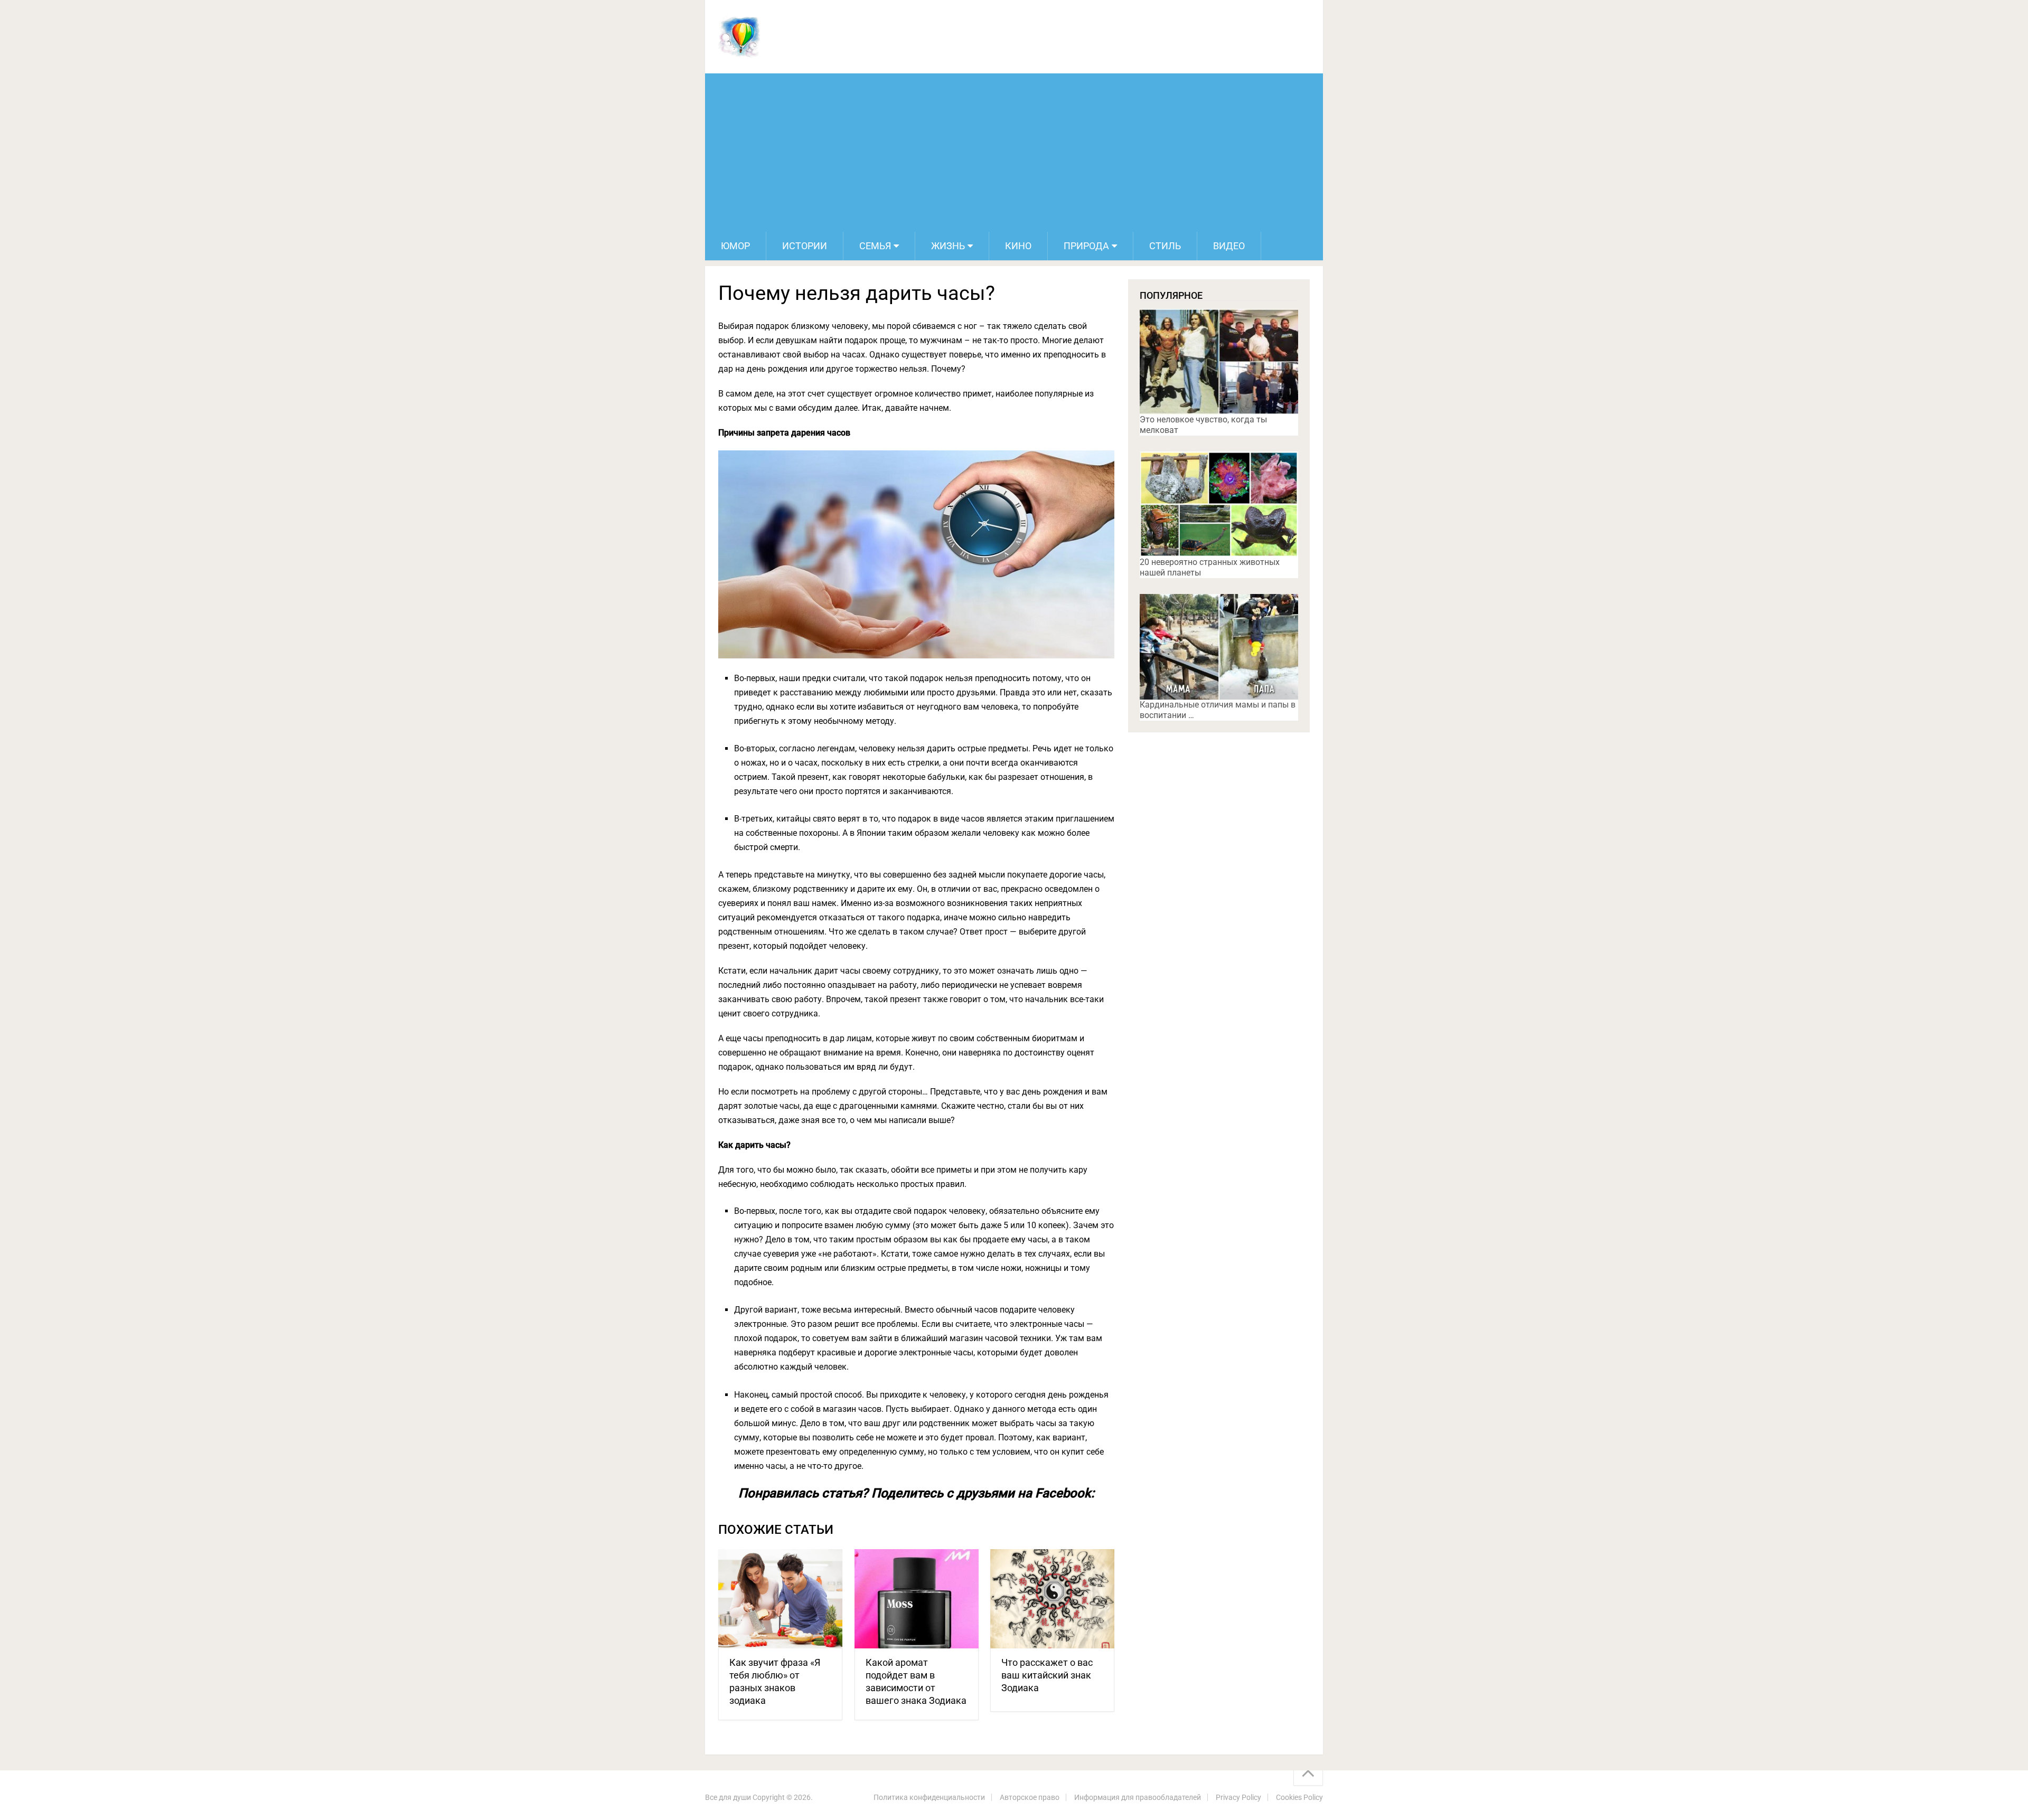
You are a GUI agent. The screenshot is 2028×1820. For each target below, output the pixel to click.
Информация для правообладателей (1138, 1797)
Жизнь (948, 246)
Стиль (1165, 246)
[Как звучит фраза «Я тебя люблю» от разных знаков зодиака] (780, 1599)
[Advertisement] (1014, 153)
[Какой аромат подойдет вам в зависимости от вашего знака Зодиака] (917, 1599)
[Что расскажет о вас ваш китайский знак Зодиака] (1052, 1599)
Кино (1018, 246)
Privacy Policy (1238, 1797)
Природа (1086, 246)
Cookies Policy (1299, 1797)
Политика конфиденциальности (929, 1797)
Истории (805, 246)
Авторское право (1030, 1797)
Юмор (735, 246)
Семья (875, 246)
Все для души (728, 1797)
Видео (1229, 246)
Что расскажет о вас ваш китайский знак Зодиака (1047, 1675)
